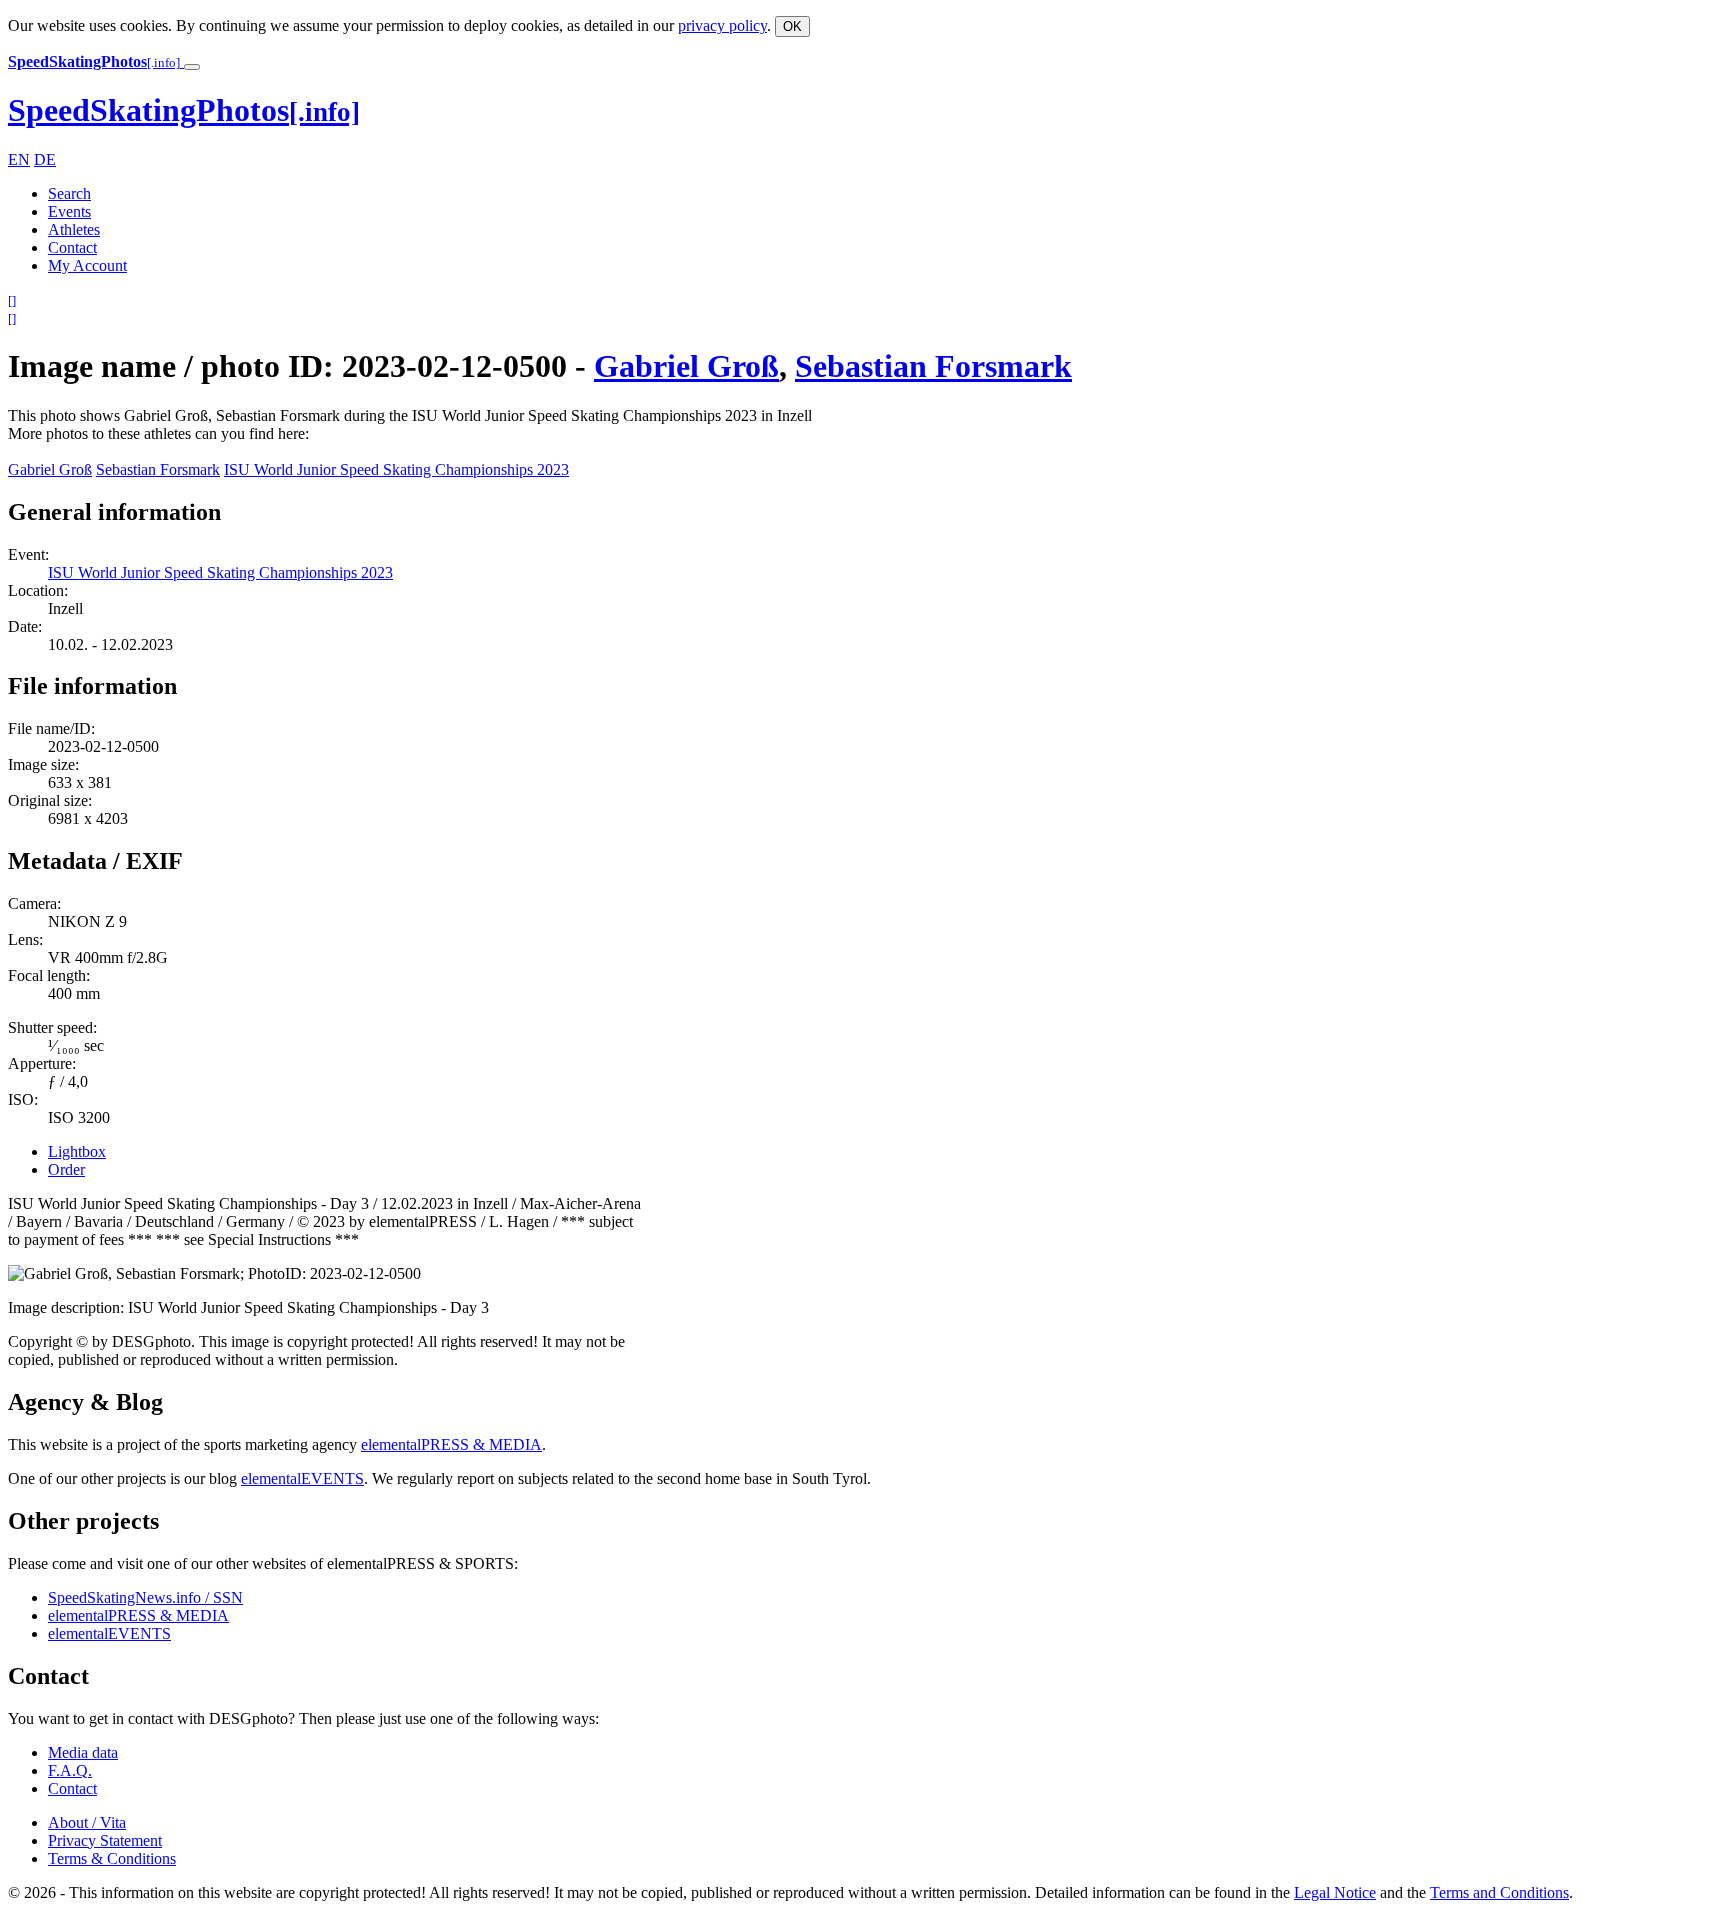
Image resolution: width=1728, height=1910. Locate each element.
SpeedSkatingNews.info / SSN (145, 1597)
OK (792, 26)
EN (19, 159)
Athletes (74, 229)
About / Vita (87, 1822)
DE (45, 159)
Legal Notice (1335, 1892)
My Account (87, 265)
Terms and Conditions (1499, 1892)
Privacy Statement (105, 1840)
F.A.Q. (70, 1770)
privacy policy (722, 25)
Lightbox (77, 1151)
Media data (83, 1752)
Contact (72, 247)
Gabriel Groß (686, 366)
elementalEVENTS (302, 1478)
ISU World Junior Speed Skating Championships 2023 (396, 469)
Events (69, 211)
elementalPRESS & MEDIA (451, 1444)
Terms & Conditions (112, 1858)
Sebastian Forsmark (933, 366)
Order (66, 1169)
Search (69, 193)
